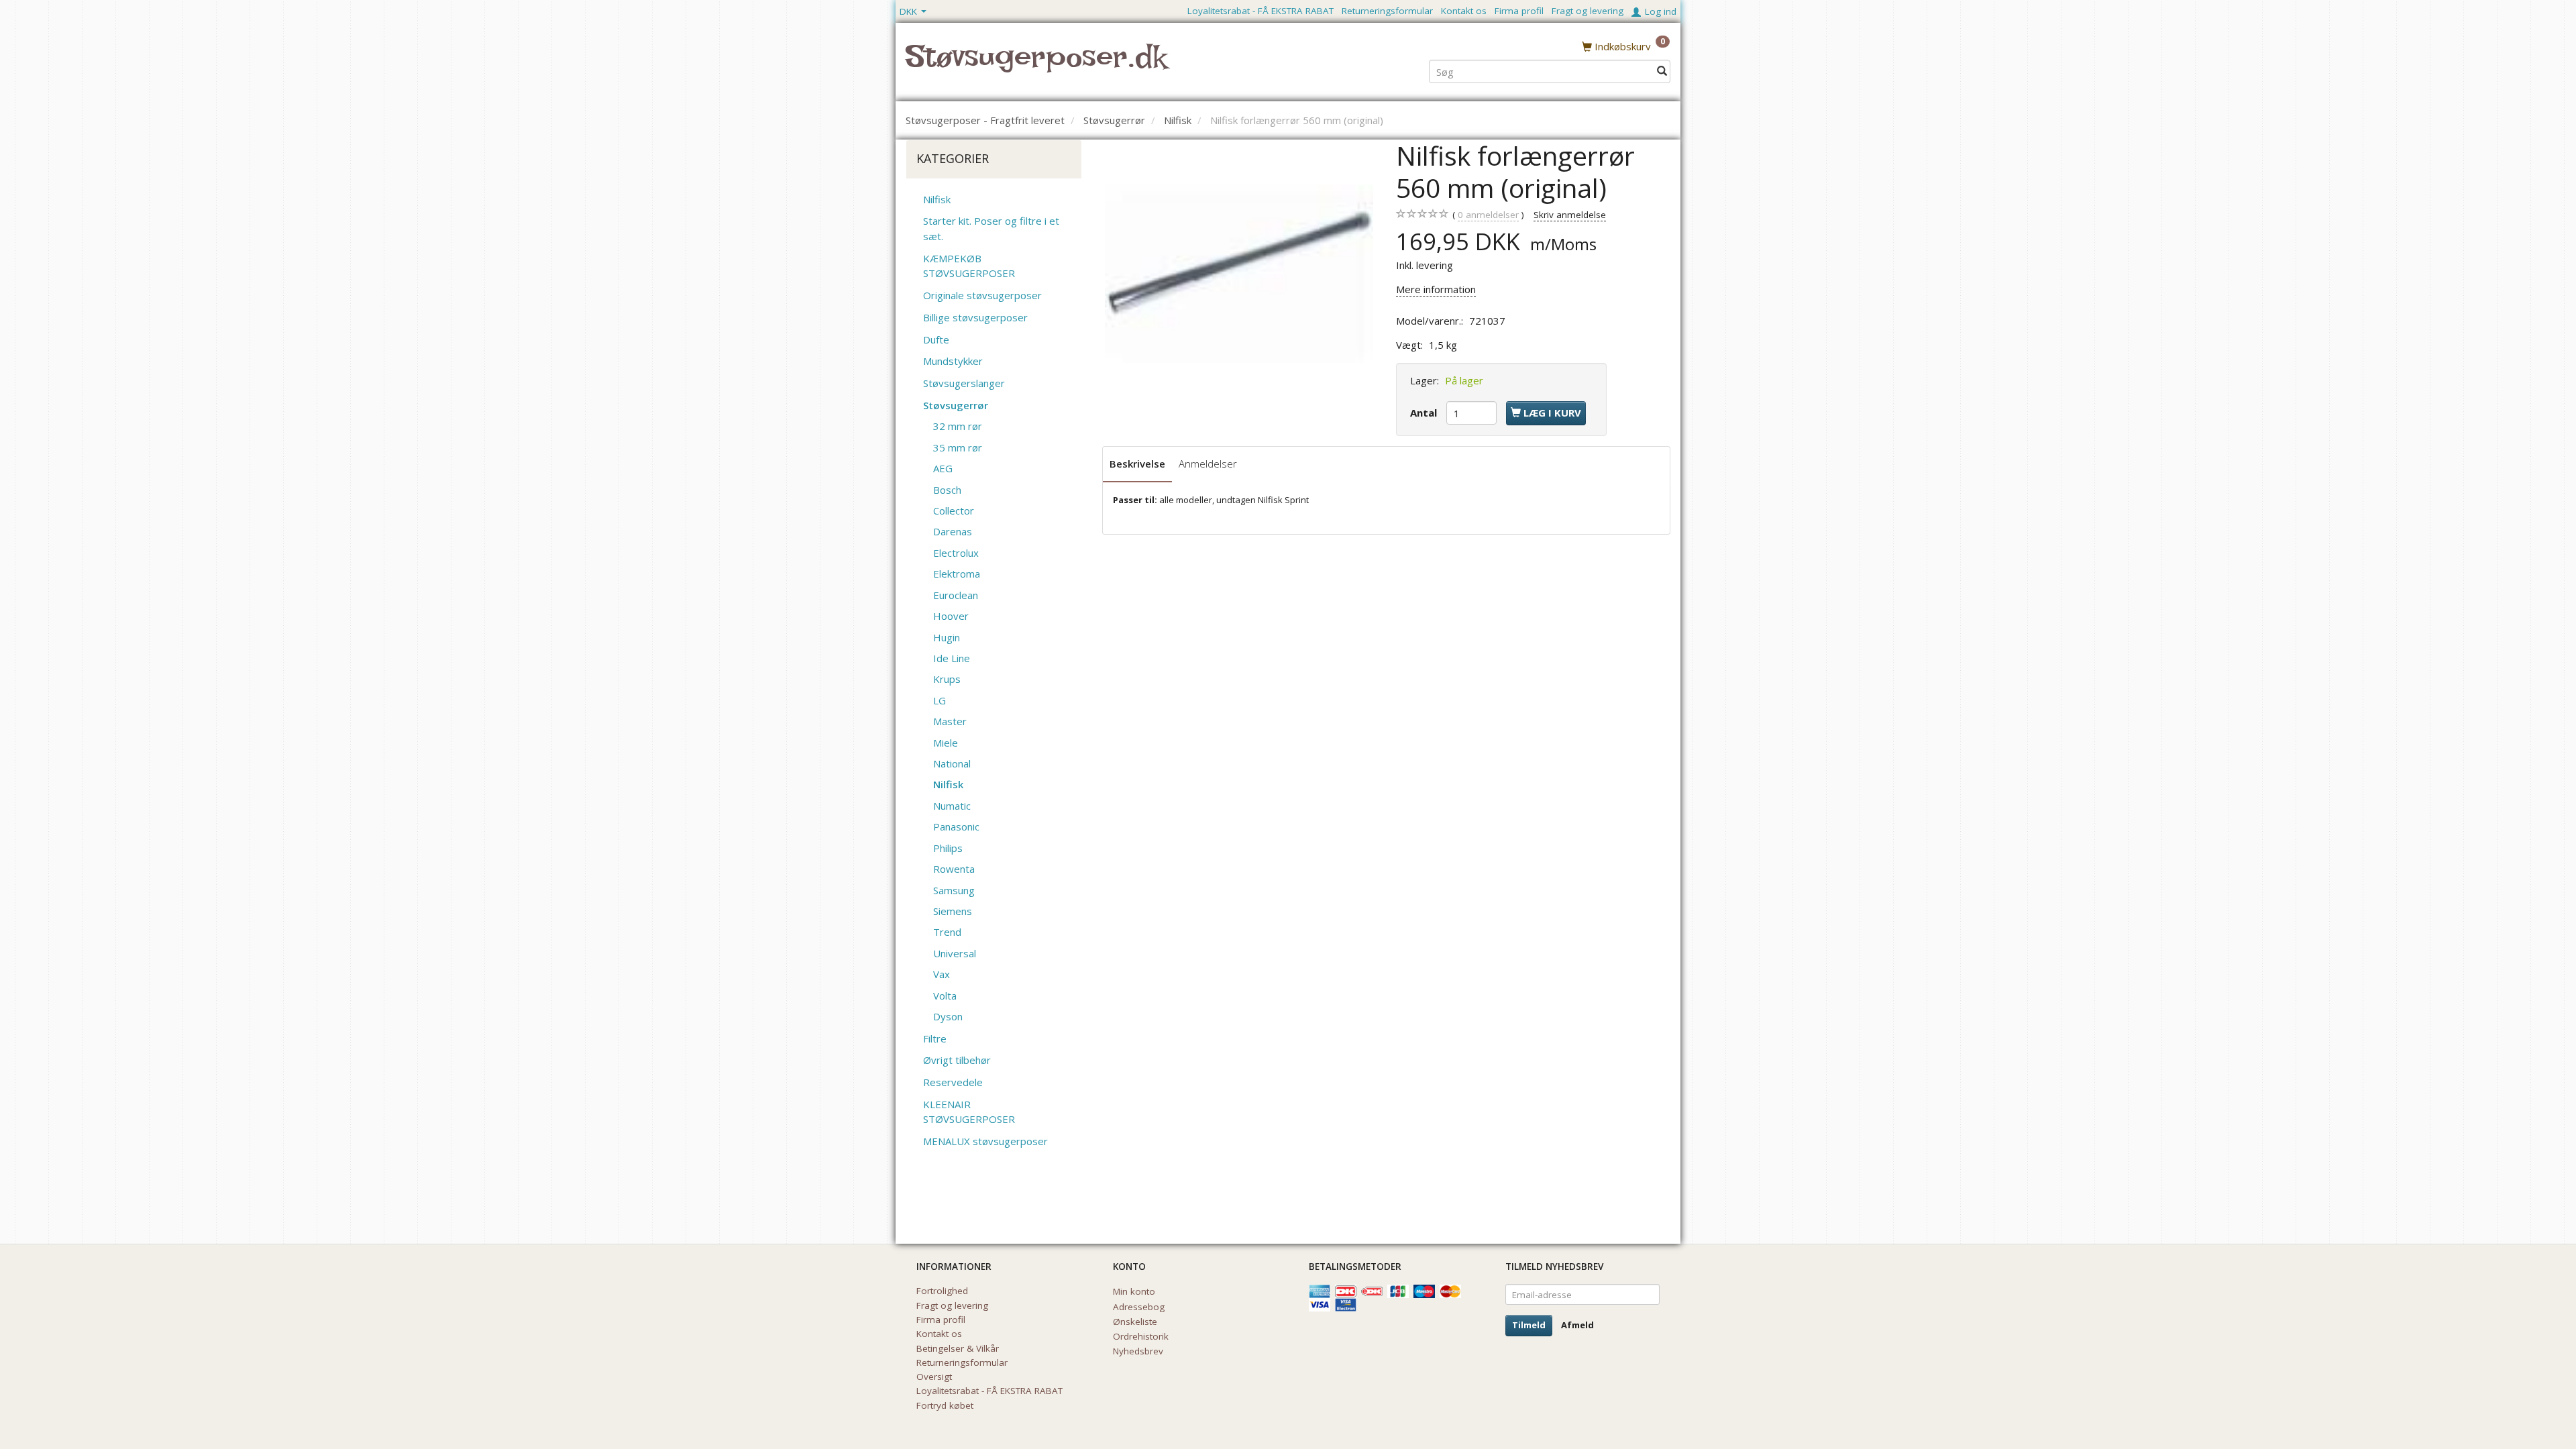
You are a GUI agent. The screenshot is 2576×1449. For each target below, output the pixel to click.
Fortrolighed (942, 1291)
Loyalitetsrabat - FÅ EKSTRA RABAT (1260, 11)
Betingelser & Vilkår (958, 1348)
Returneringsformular (1387, 11)
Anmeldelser (1208, 464)
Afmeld (1577, 1325)
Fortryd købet (945, 1405)
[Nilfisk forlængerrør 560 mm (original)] (1239, 274)
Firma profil (1519, 11)
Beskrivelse (1137, 464)
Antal (1425, 413)
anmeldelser (1488, 215)
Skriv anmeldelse (1570, 215)
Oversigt (934, 1377)
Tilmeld (1529, 1325)
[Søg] (1662, 71)
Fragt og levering (1588, 11)
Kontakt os (1464, 11)
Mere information (1436, 289)
